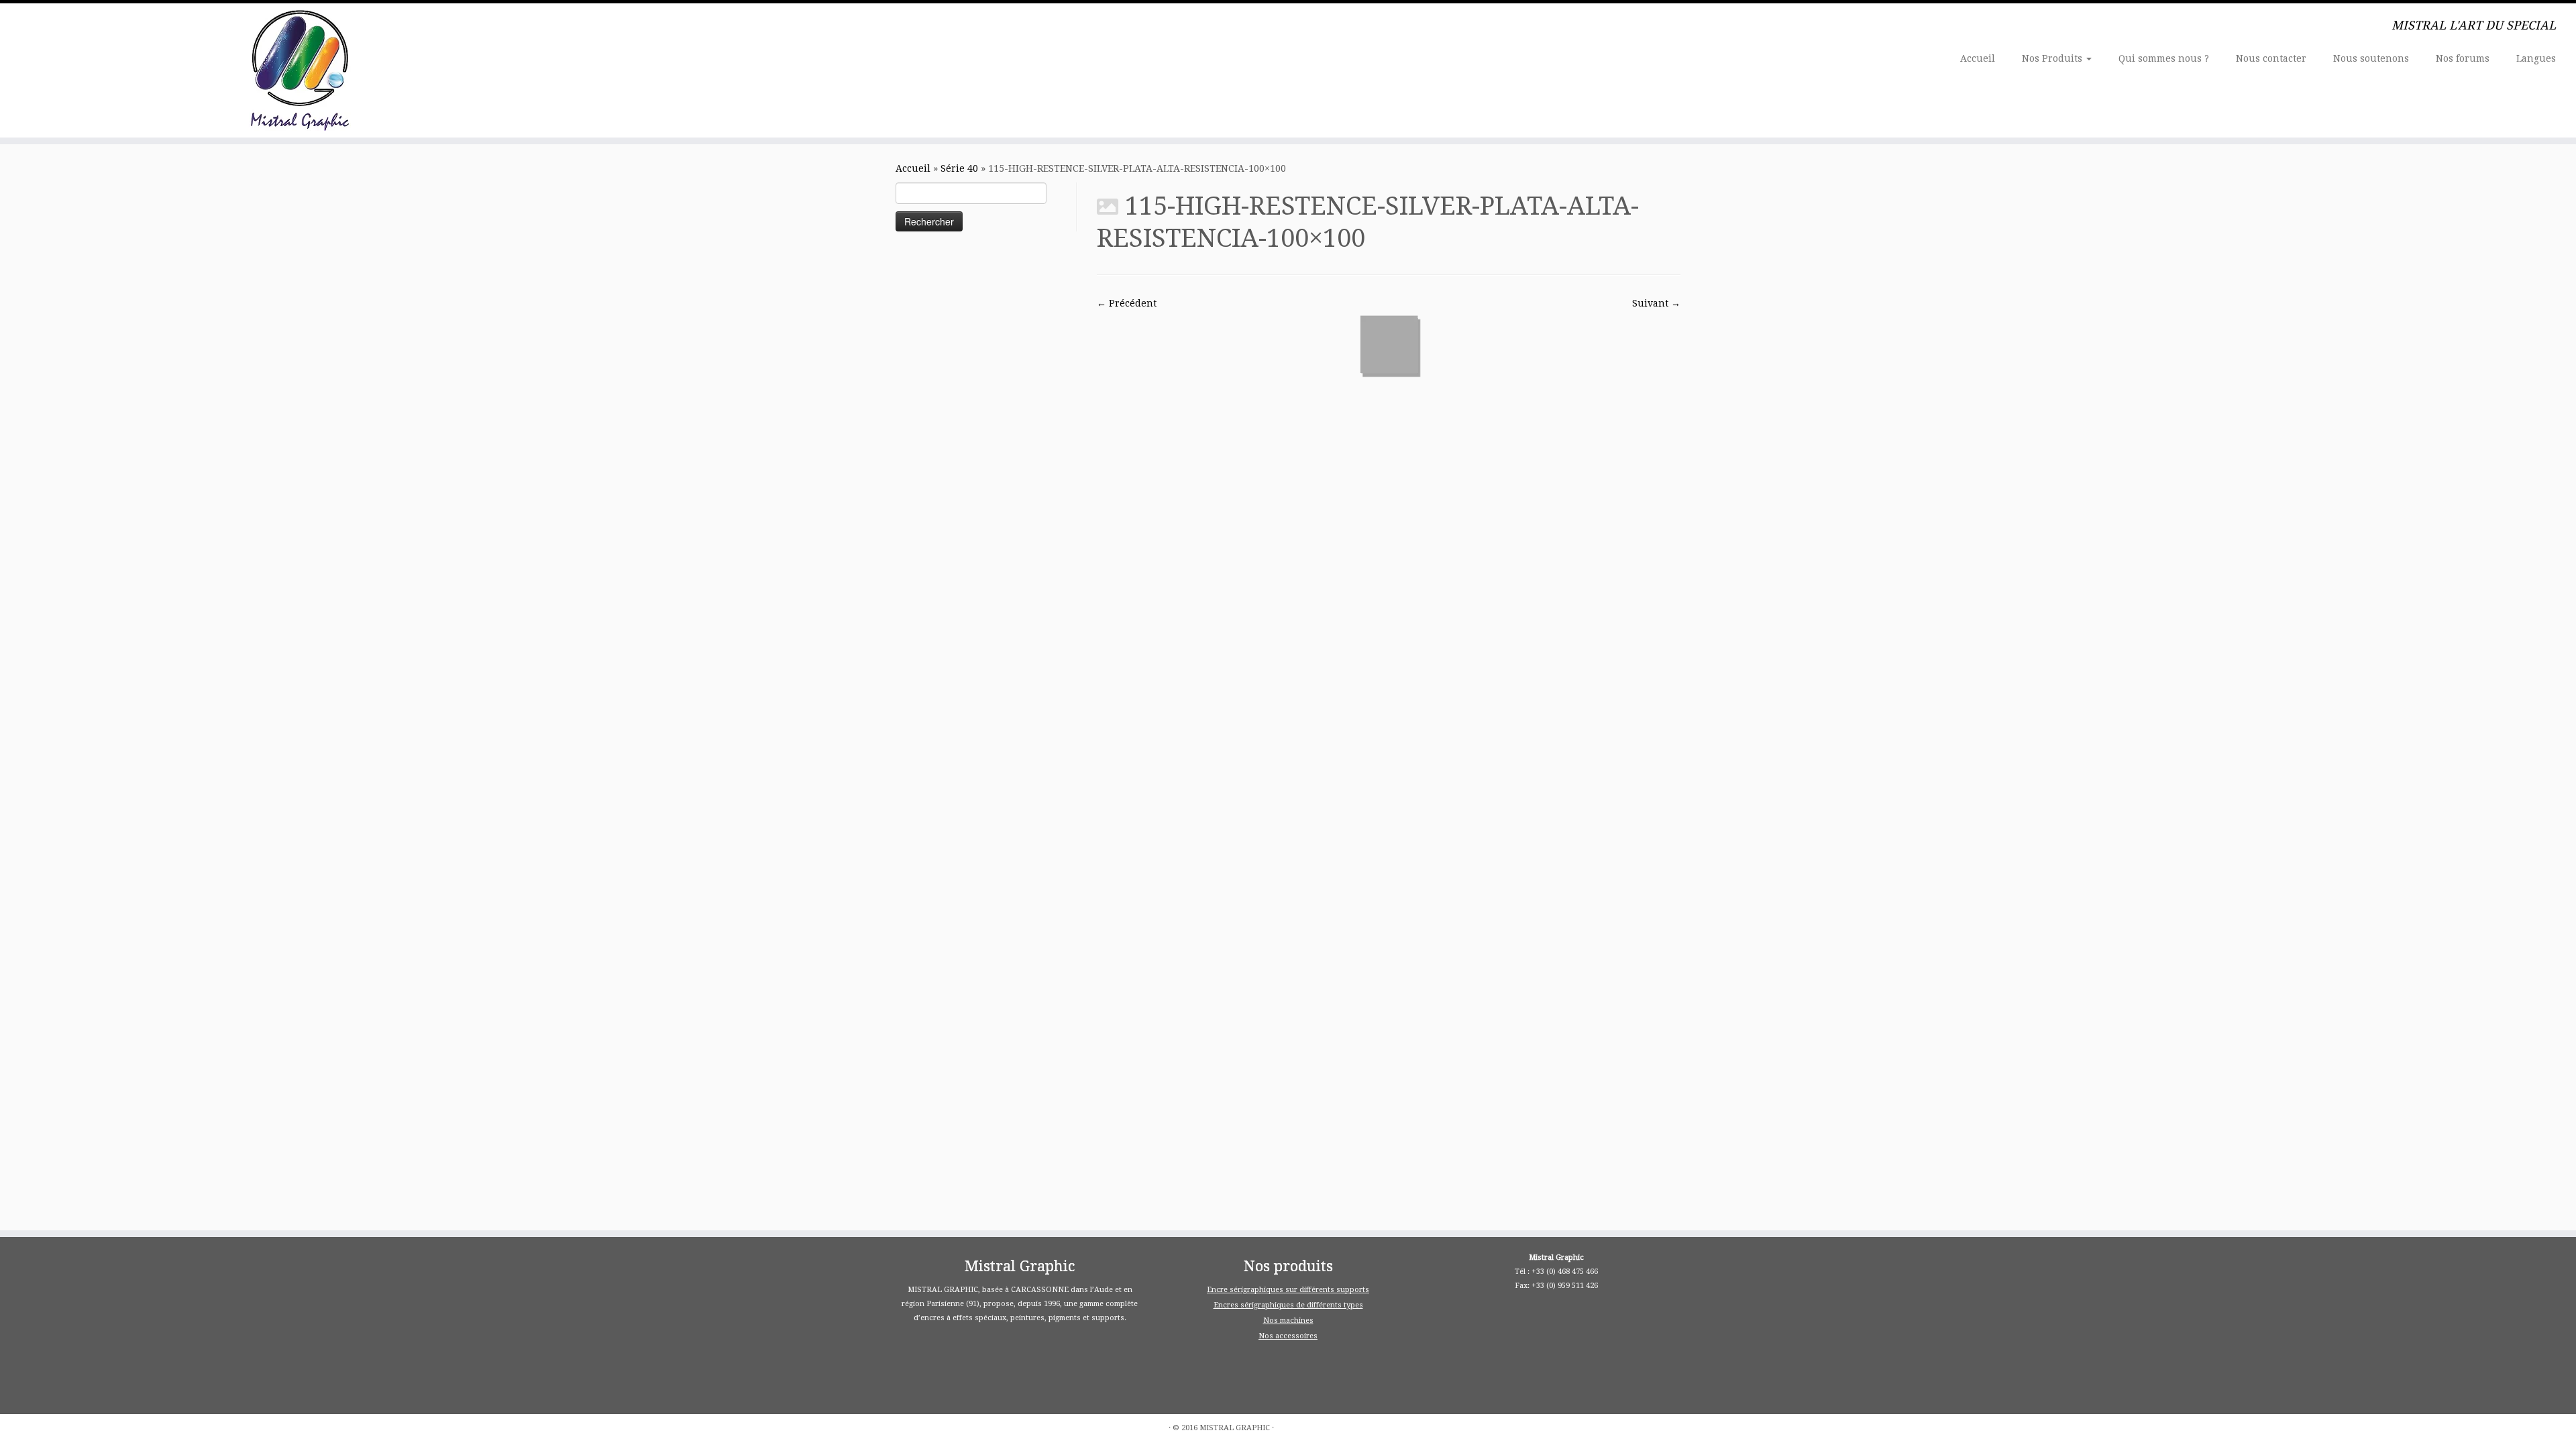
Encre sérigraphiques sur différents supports (1288, 1290)
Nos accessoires (1288, 1336)
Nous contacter (2271, 58)
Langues (2536, 58)
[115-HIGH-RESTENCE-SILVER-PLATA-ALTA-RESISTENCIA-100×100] (1389, 344)
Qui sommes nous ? (2164, 58)
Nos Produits (2053, 58)
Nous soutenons (2371, 58)
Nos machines (1288, 1321)
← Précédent (1127, 303)
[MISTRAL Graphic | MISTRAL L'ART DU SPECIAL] (297, 70)
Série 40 (959, 168)
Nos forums (2463, 58)
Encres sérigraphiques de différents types (1288, 1305)
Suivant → (1656, 303)
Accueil (1978, 58)
